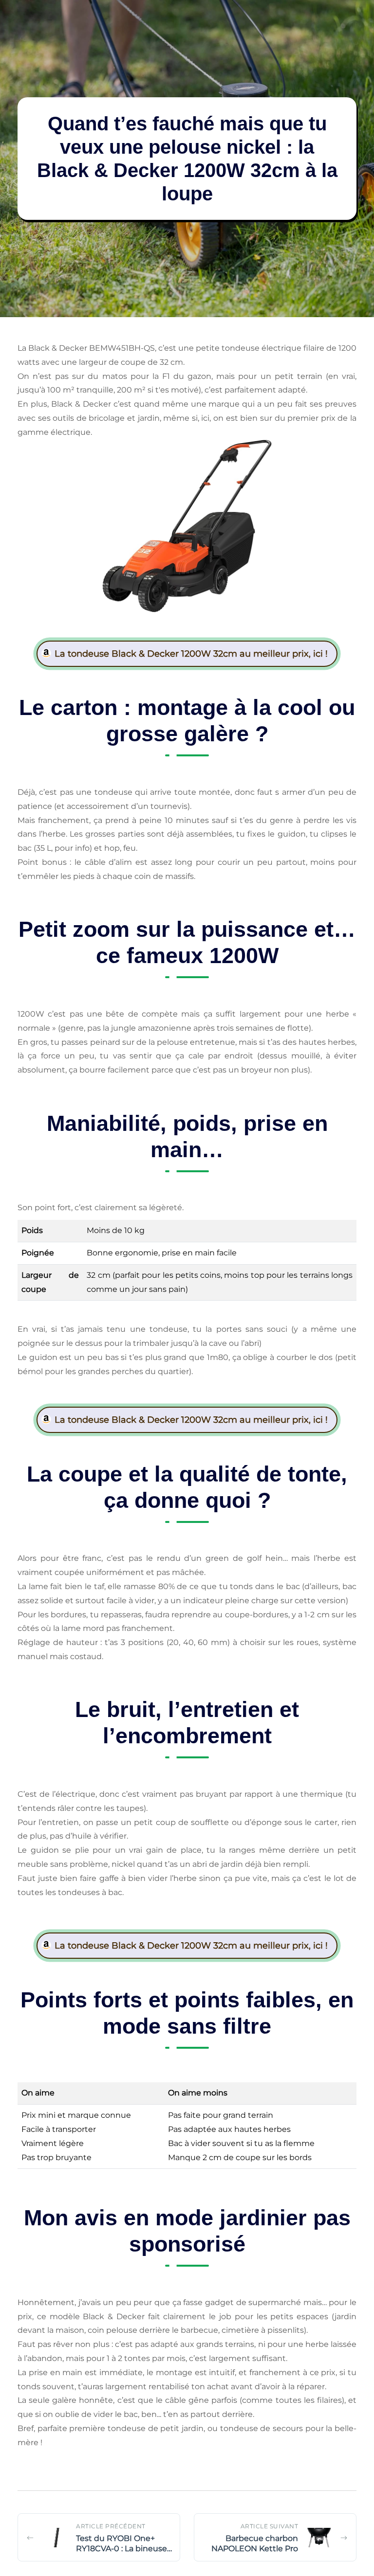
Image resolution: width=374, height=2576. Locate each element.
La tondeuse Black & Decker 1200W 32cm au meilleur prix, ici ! (191, 654)
